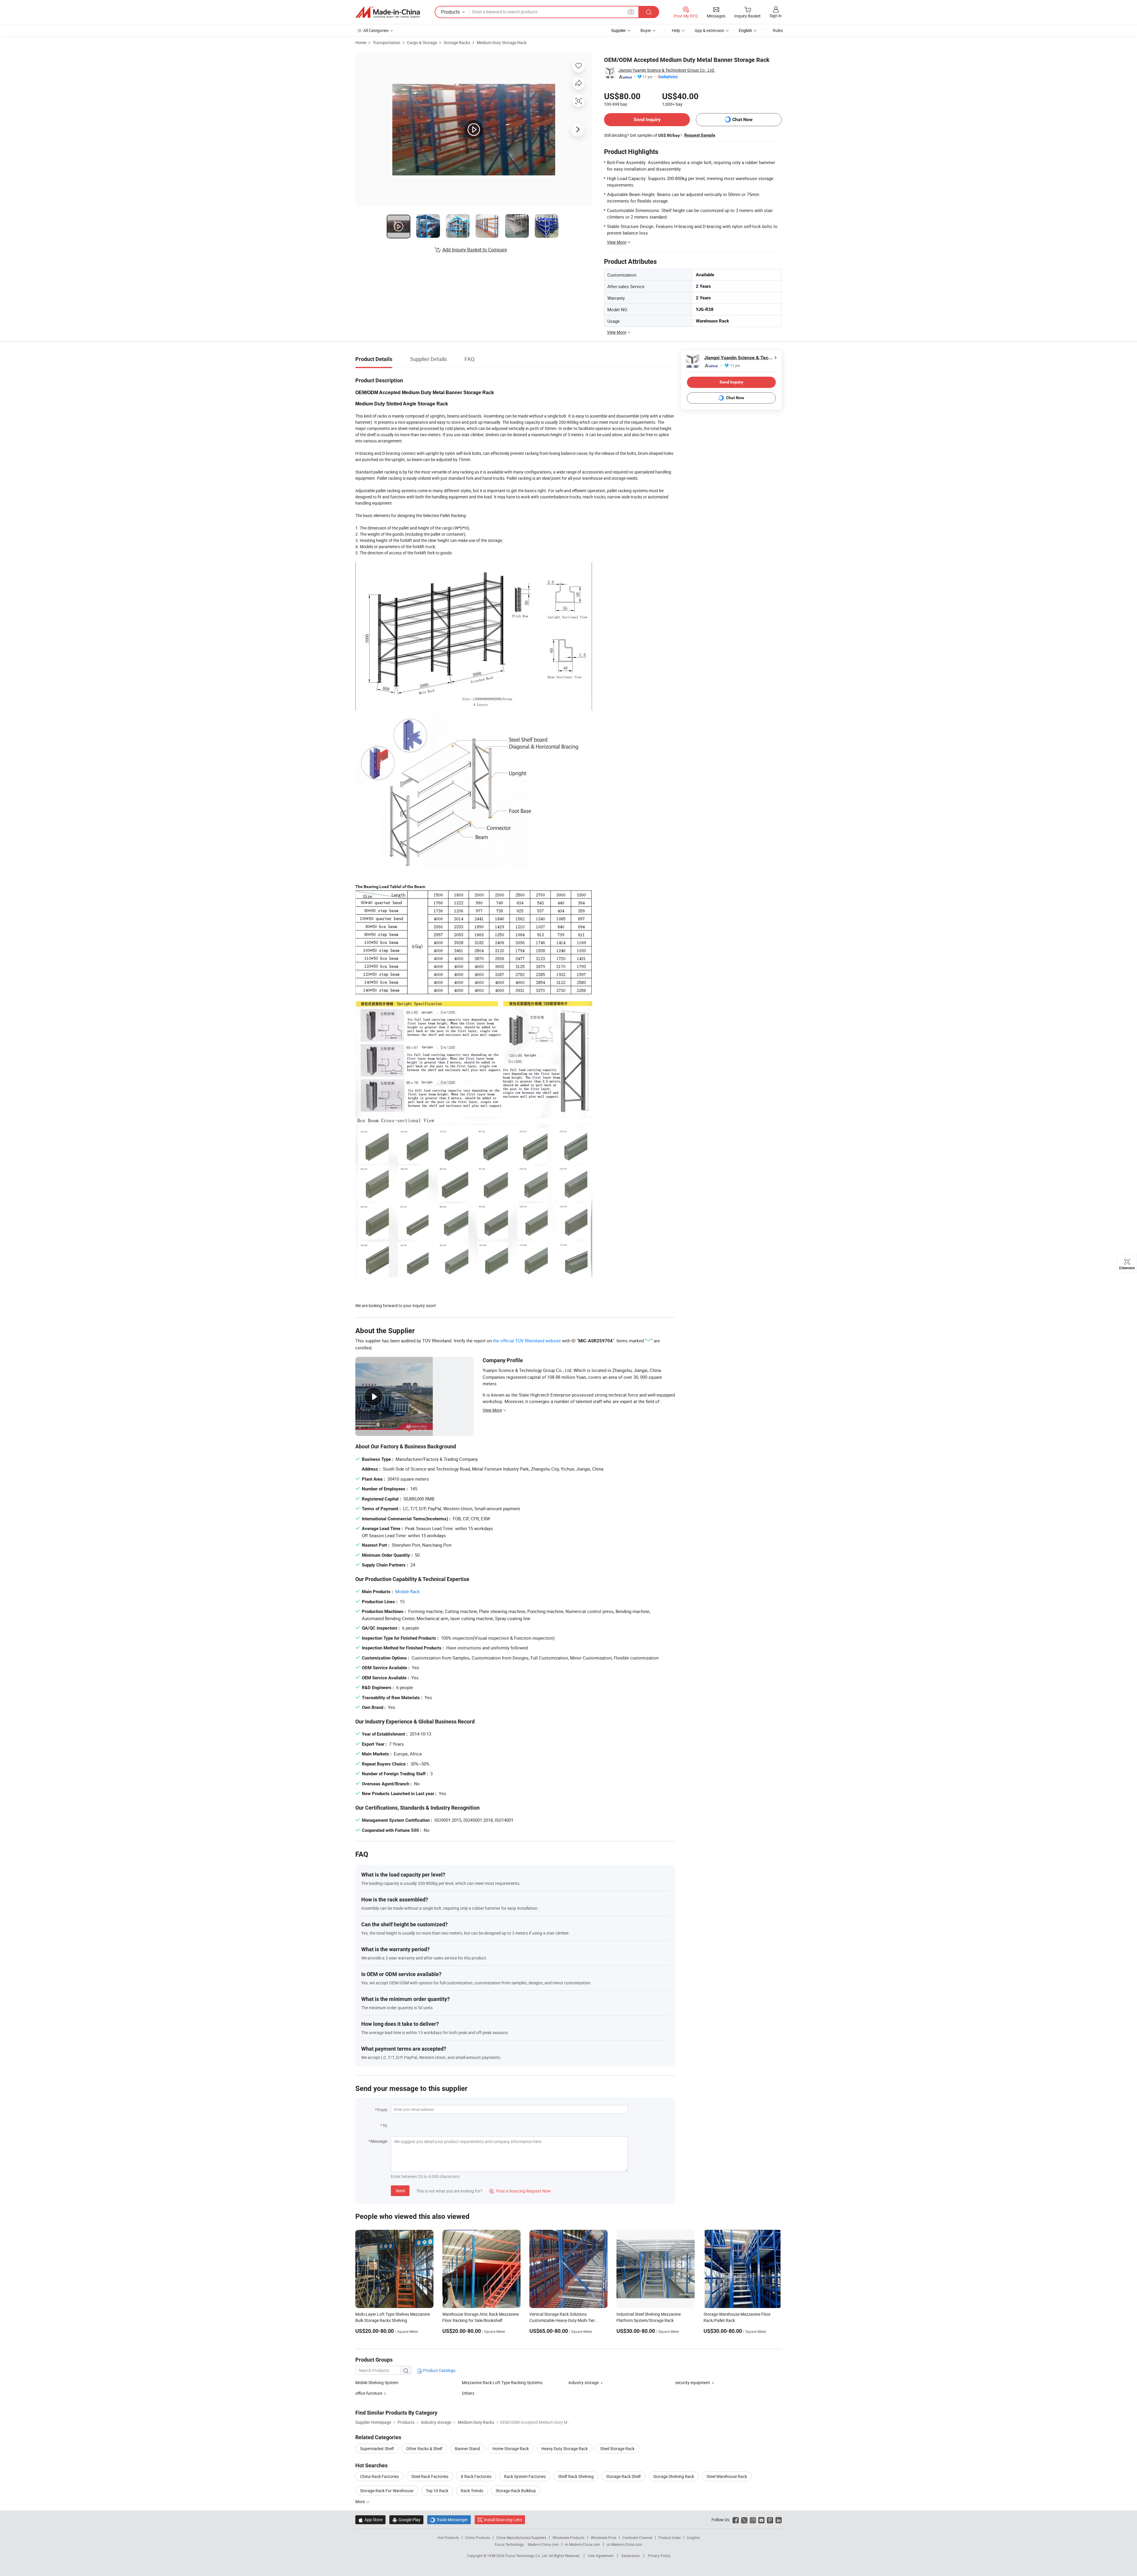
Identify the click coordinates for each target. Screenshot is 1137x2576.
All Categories (376, 30)
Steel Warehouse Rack (727, 2476)
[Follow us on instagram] (753, 2520)
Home (361, 42)
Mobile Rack (408, 1591)
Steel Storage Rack (617, 2449)
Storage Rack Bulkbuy (516, 2491)
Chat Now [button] (742, 119)
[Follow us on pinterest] (770, 2520)
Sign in (776, 16)
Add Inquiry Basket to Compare (475, 250)
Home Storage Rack (511, 2449)
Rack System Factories (525, 2476)
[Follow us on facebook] (736, 2520)
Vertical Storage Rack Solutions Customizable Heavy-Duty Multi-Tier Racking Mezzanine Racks (562, 2320)
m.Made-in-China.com (583, 2544)
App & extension (709, 30)
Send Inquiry (647, 119)
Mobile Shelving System (377, 2382)
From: (383, 2110)
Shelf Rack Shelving (576, 2476)
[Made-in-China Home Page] (388, 12)
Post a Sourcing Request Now (520, 2191)
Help (676, 30)
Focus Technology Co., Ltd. (527, 2556)
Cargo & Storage (422, 42)
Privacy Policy (659, 2556)
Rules (778, 30)
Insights (693, 2538)
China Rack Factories (379, 2476)
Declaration (631, 2556)
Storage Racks (457, 42)
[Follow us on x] (744, 2520)
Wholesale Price (603, 2538)
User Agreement (601, 2556)
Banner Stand (467, 2449)
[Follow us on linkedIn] (779, 2520)
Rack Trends (472, 2491)
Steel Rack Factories (430, 2476)
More (360, 2502)
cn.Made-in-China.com (624, 2544)
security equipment (693, 2382)
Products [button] (451, 12)
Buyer (646, 30)
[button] (631, 12)
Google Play (406, 2520)
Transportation (387, 42)
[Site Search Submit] (649, 12)
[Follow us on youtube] (761, 2520)
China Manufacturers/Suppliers (521, 2538)
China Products (478, 2538)
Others (468, 2393)
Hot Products (448, 2538)
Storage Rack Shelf (623, 2476)
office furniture (369, 2393)
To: (385, 2125)
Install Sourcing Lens (503, 2520)
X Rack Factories (476, 2476)
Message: (379, 2141)
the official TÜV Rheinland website (527, 1341)
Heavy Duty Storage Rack (565, 2449)
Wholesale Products (568, 2538)
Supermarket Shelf (377, 2449)
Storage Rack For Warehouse (387, 2491)
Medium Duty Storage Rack (502, 42)
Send (400, 2191)
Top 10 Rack (437, 2491)
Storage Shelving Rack (674, 2476)
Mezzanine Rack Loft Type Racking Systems (502, 2382)
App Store (370, 2520)
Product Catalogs (439, 2370)
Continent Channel (637, 2538)
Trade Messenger (449, 2520)
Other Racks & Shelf (424, 2449)
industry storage (584, 2382)
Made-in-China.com (543, 2544)
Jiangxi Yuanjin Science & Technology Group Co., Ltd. (667, 70)
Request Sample (700, 135)
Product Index (670, 2538)
